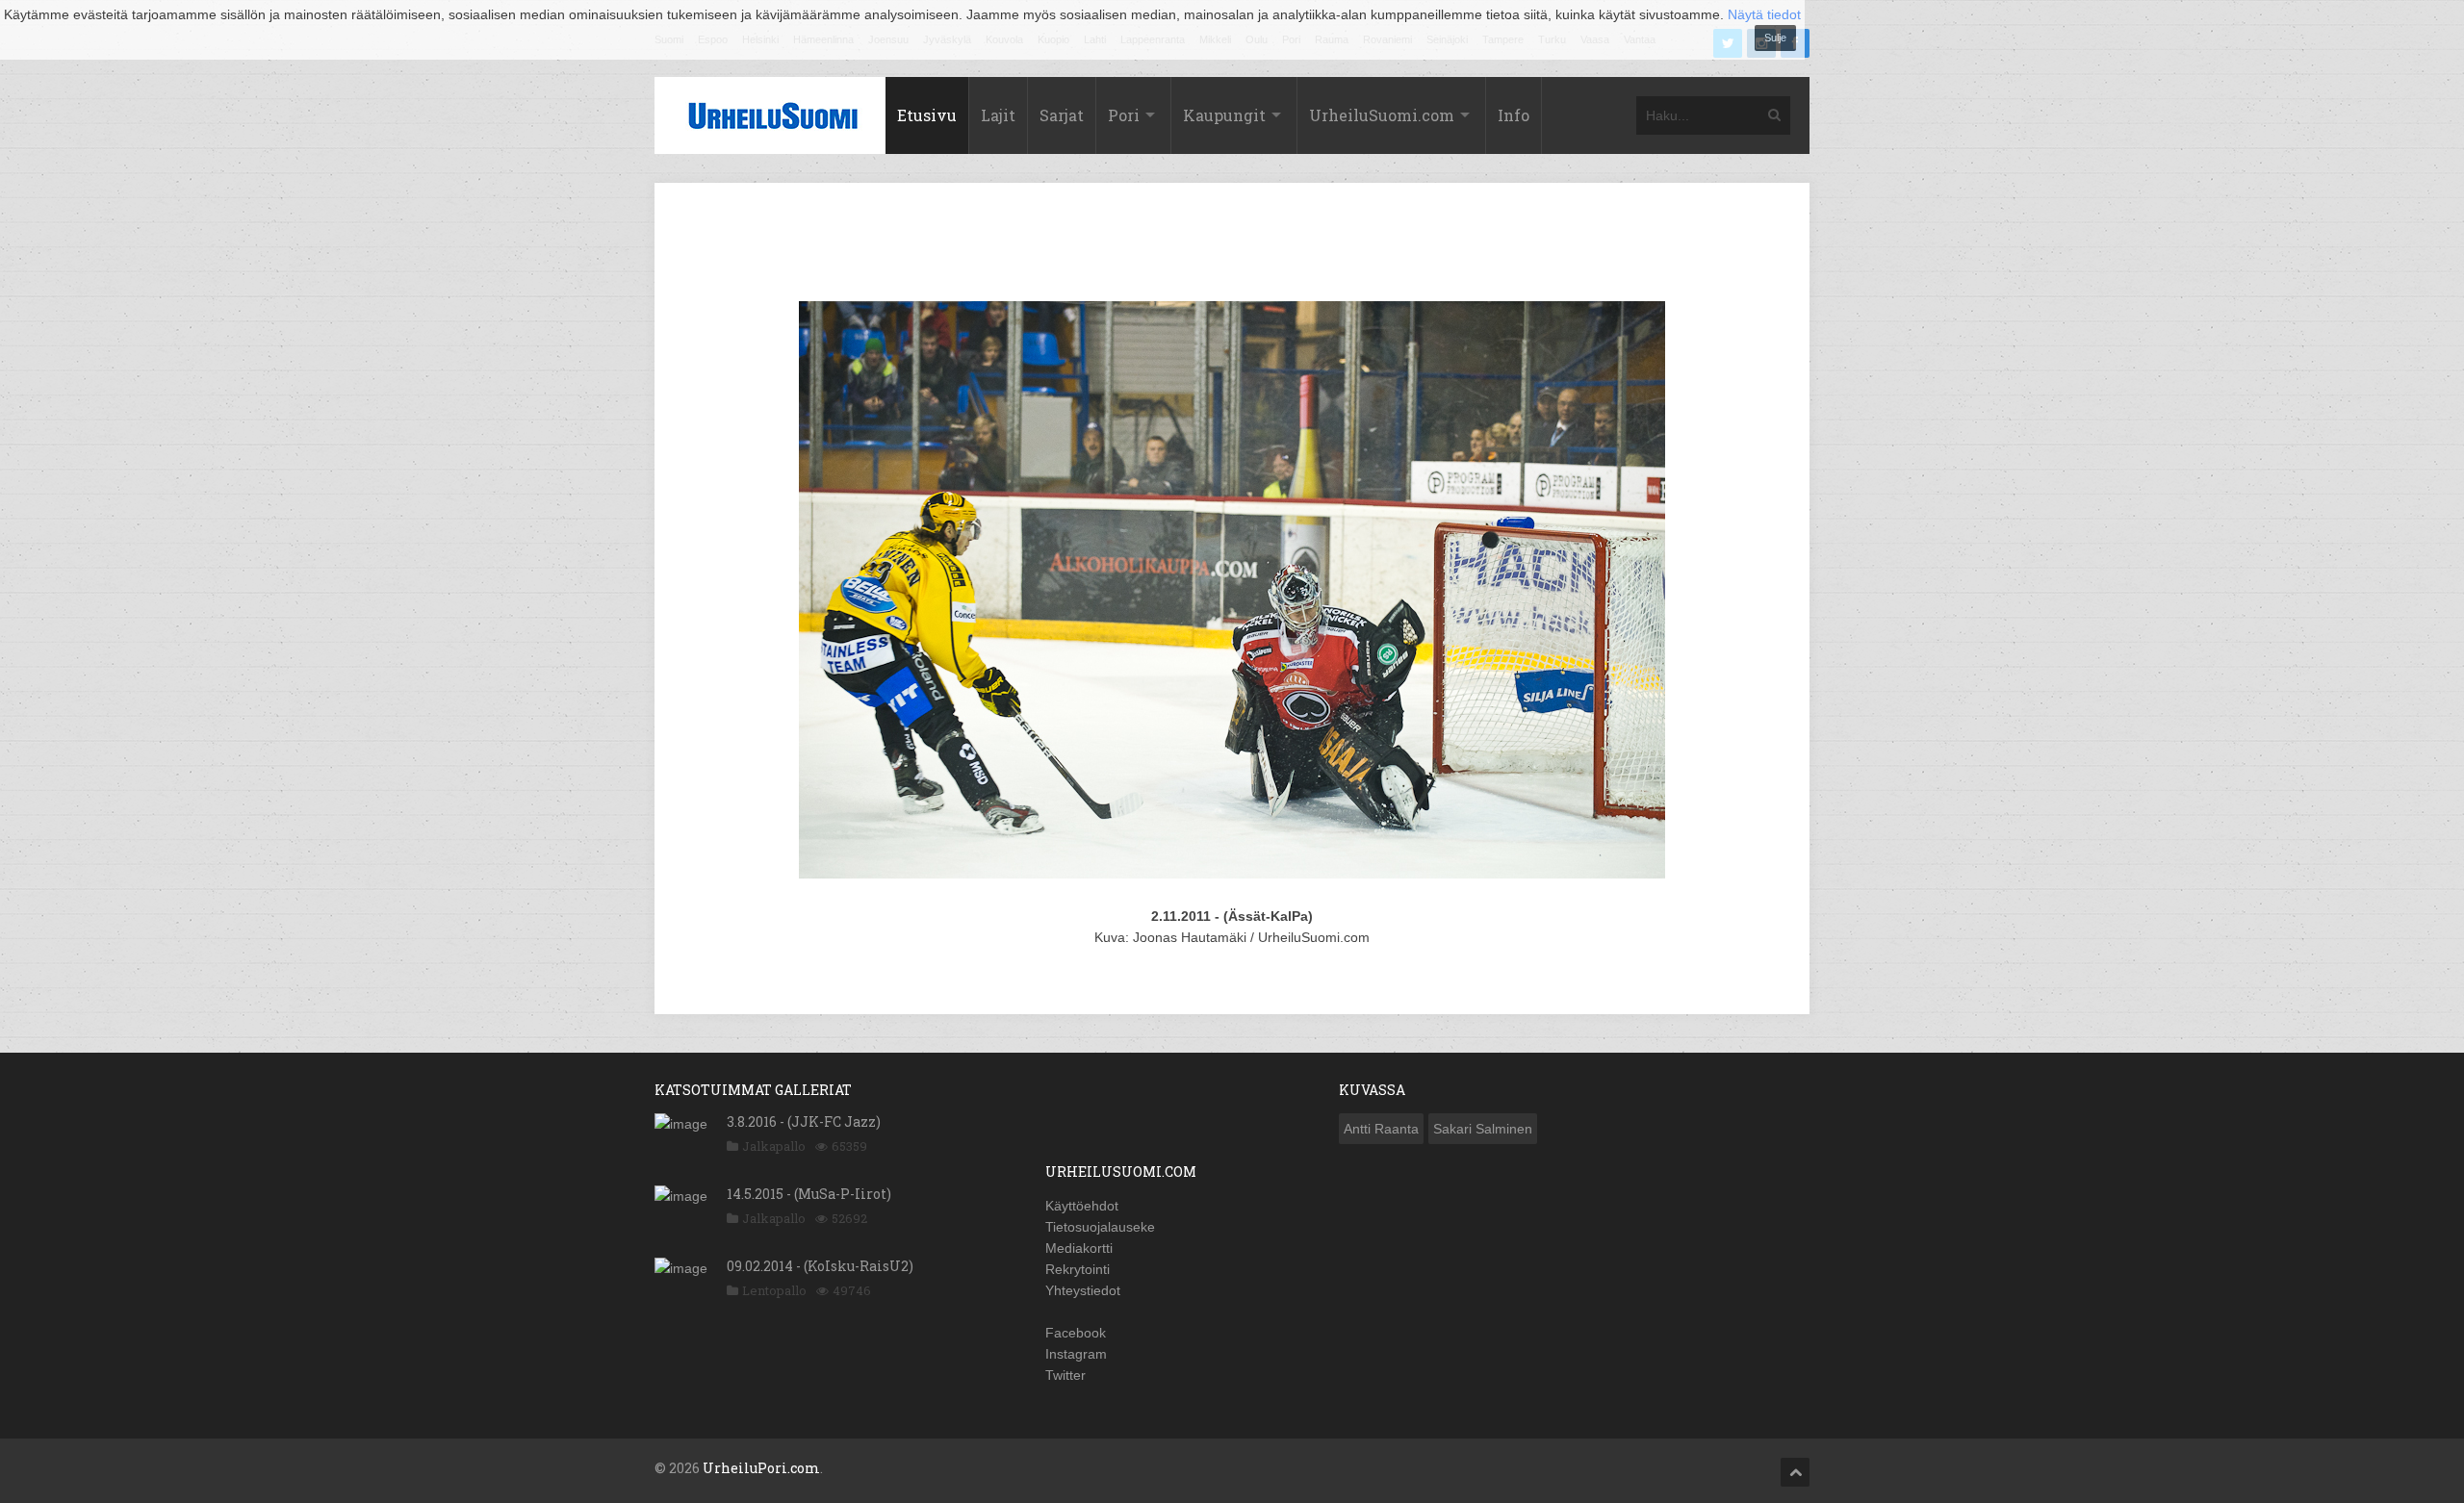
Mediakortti (1079, 1248)
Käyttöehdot (1082, 1206)
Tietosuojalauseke (1100, 1227)
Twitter (1065, 1375)
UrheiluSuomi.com (1382, 115)
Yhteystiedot (1083, 1290)
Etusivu (927, 115)
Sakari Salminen (1483, 1129)
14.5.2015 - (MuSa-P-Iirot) (809, 1194)
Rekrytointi (1078, 1269)
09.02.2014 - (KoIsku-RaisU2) (820, 1266)
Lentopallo (774, 1290)
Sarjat (1062, 115)
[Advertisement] (1232, 245)
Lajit (998, 115)
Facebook (1076, 1333)
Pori (1124, 115)
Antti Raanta (1381, 1129)
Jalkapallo (774, 1146)
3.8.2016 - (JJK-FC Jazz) (804, 1121)
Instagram (1076, 1354)
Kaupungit (1224, 115)
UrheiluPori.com (761, 1468)
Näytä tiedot (1764, 14)
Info (1514, 115)
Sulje (1775, 38)
